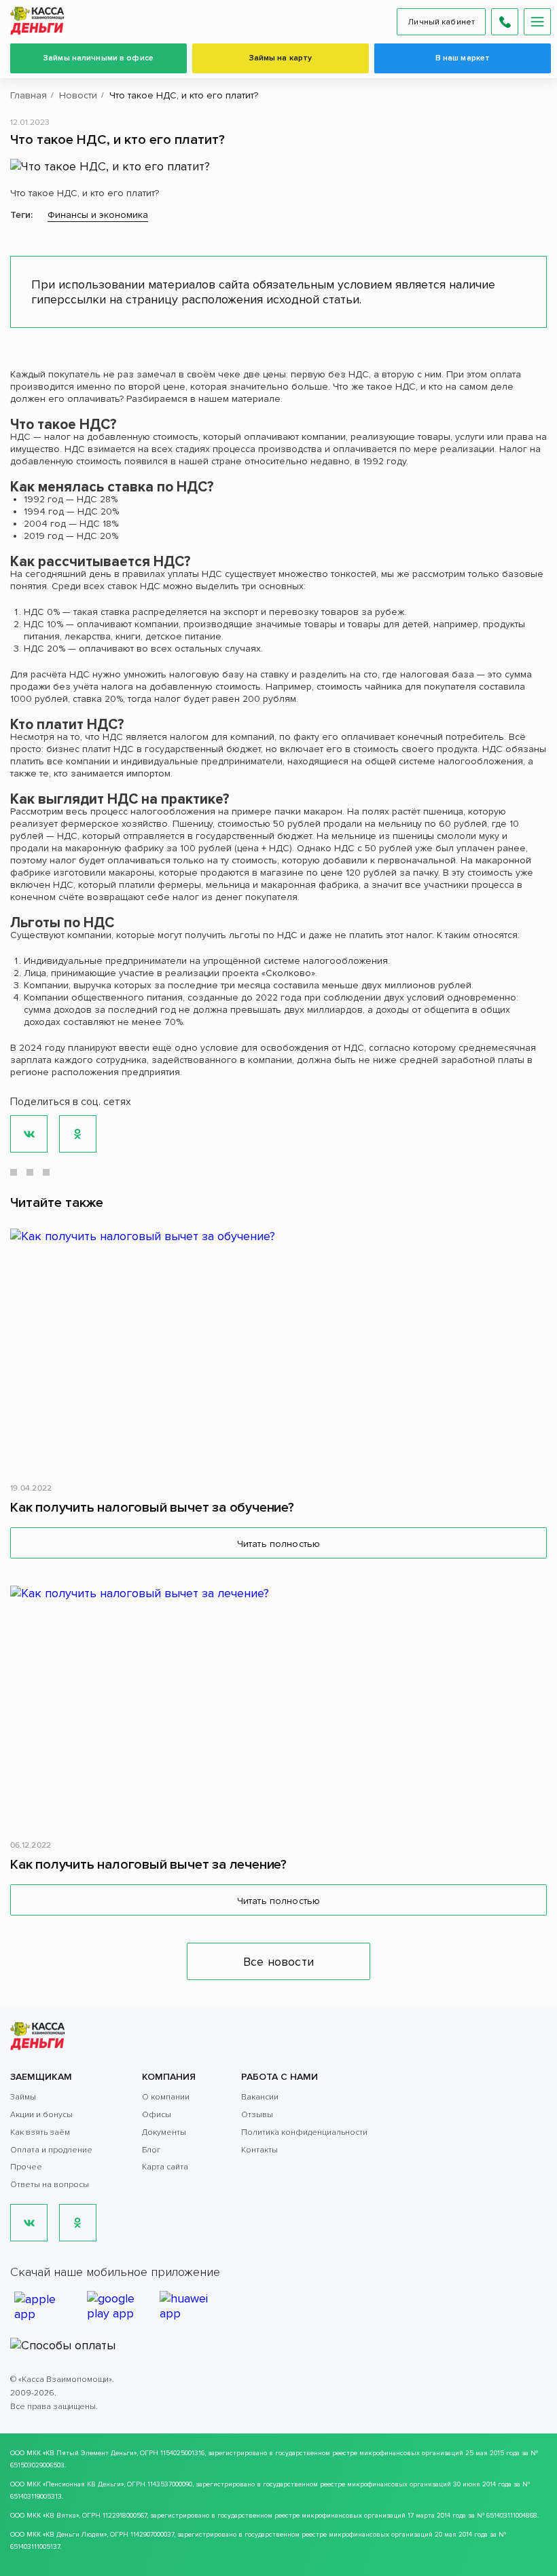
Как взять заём (40, 2132)
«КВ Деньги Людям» (75, 2535)
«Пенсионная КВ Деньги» (83, 2484)
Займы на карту (281, 58)
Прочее (26, 2167)
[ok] (78, 2223)
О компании (166, 2097)
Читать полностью (278, 1544)
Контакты (259, 2150)
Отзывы (257, 2115)
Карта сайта (165, 2167)
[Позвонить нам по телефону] (505, 22)
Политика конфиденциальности (304, 2132)
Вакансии (260, 2097)
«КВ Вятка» (61, 2516)
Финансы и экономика (98, 215)
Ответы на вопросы (50, 2185)
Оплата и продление (51, 2150)
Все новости (278, 1962)
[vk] (29, 2223)
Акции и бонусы (41, 2115)
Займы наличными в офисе (98, 58)
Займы (23, 2097)
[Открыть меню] (537, 22)
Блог (151, 2150)
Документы (164, 2132)
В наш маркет (463, 58)
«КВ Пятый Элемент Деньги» (90, 2453)
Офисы (157, 2115)
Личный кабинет (441, 22)
